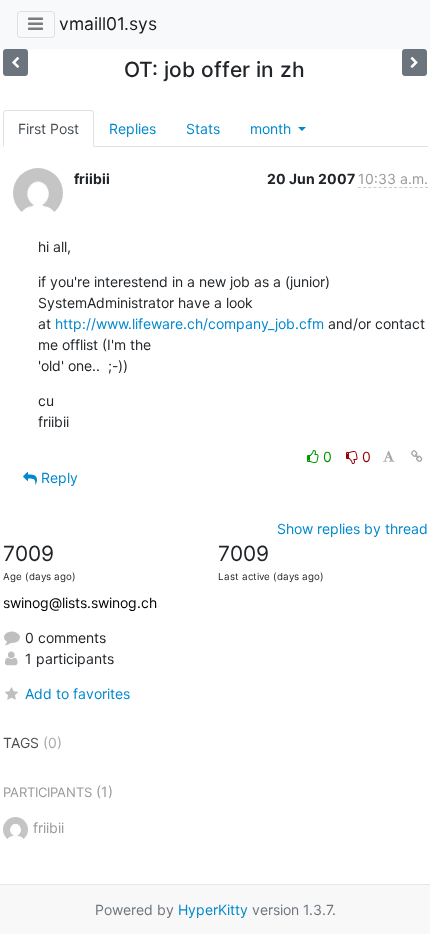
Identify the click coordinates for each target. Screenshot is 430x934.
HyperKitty (213, 909)
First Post (48, 128)
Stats (203, 128)
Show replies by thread (352, 528)
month (272, 128)
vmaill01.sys (108, 23)
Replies (132, 128)
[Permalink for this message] (417, 456)
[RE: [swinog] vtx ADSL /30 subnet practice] (414, 62)
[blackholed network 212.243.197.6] (15, 62)
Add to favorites (77, 693)
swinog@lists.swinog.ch (80, 602)
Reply (57, 477)
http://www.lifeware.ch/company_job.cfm (189, 323)
